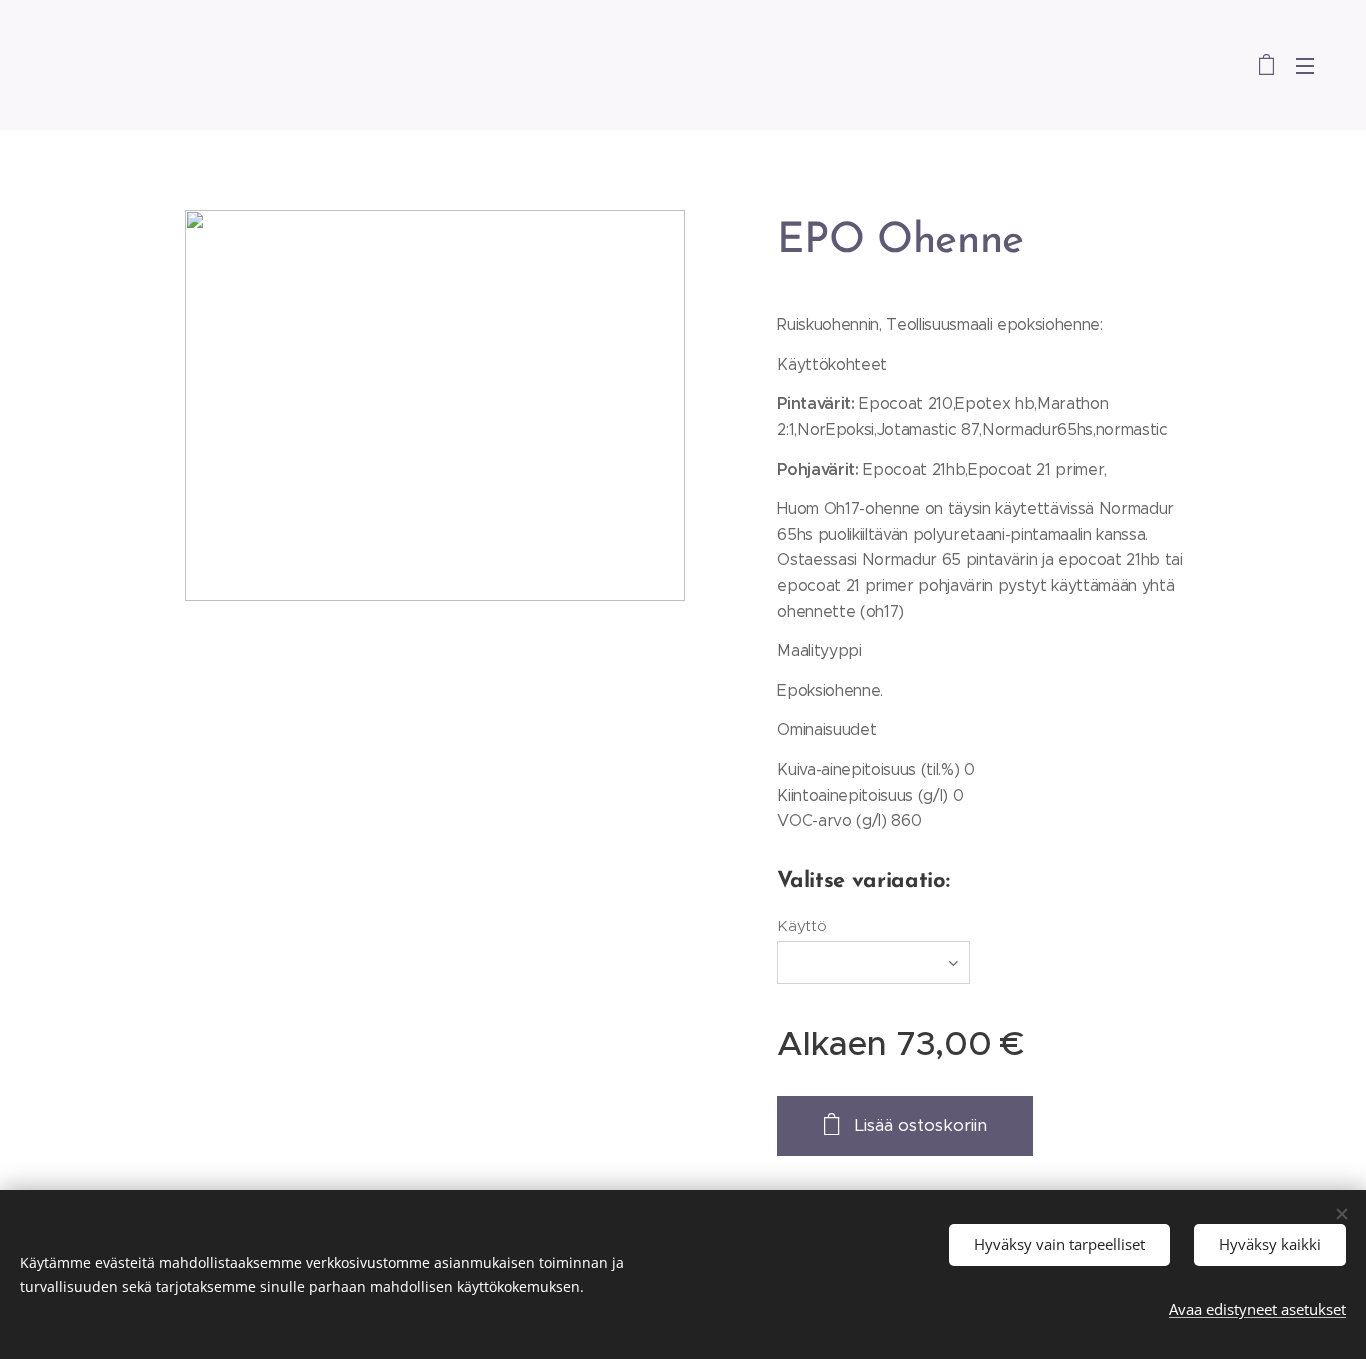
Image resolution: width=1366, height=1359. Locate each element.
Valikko (1311, 65)
